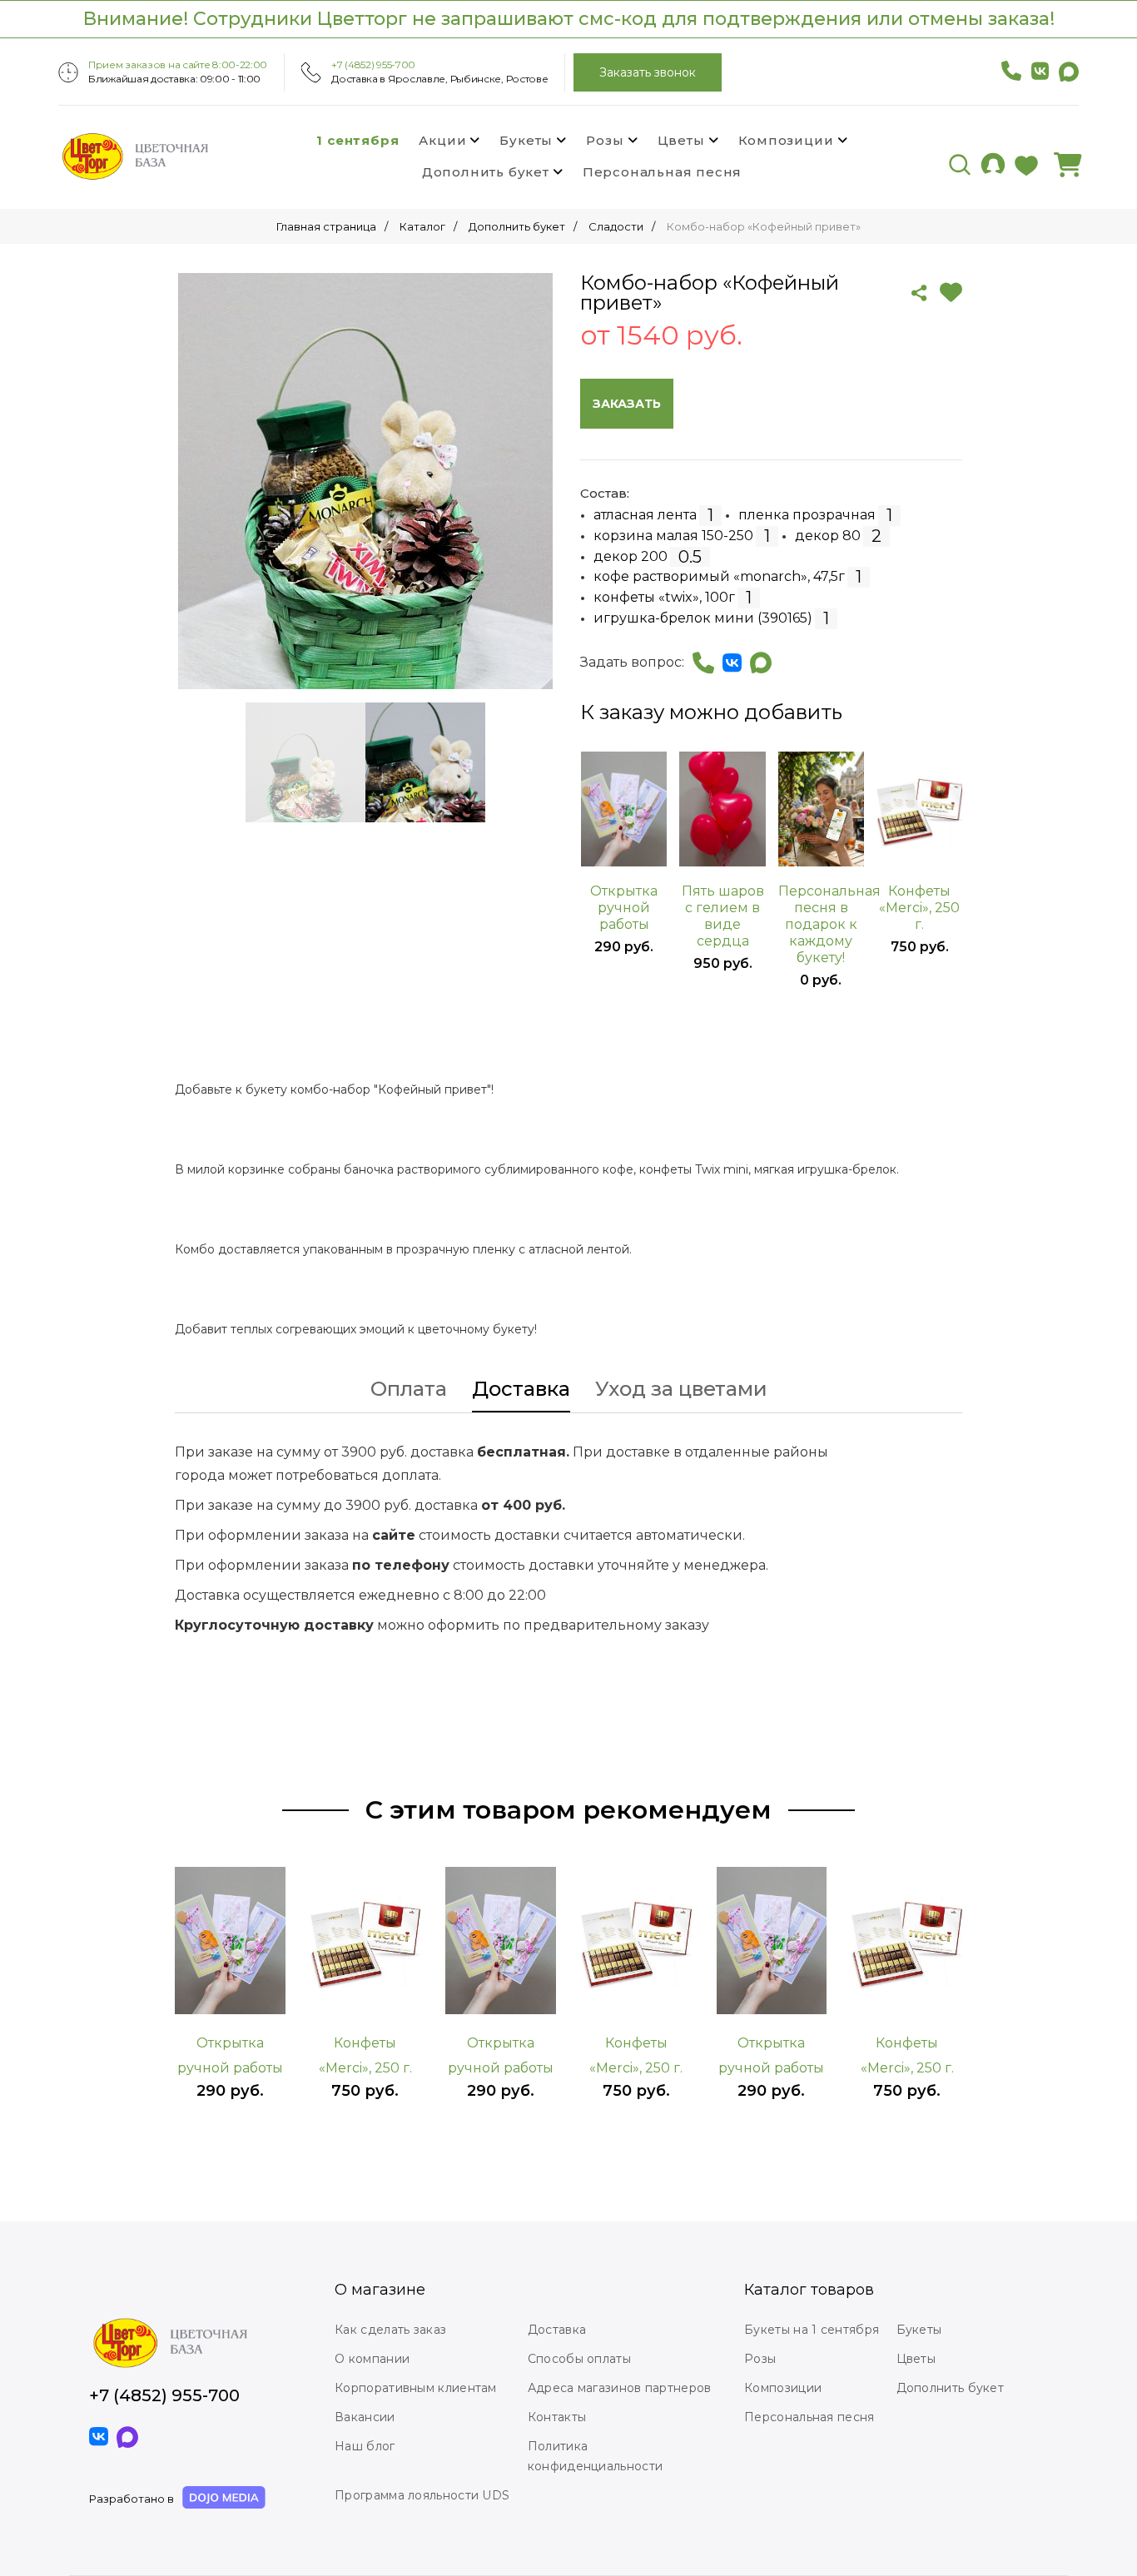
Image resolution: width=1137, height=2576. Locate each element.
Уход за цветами (681, 1390)
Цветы (681, 140)
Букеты (526, 140)
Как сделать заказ (390, 2330)
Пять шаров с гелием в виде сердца (723, 916)
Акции (442, 140)
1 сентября (357, 140)
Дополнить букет (486, 172)
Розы (605, 140)
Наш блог (365, 2446)
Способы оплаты (579, 2359)
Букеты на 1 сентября (812, 2330)
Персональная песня (662, 172)
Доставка (521, 1390)
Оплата (409, 1390)
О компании (372, 2359)
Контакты (557, 2417)
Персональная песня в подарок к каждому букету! (821, 924)
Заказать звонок (648, 72)
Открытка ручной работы (624, 908)
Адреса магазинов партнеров (620, 2388)
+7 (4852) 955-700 (373, 65)
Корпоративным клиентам (416, 2388)
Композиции (786, 140)
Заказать (627, 404)
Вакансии (365, 2417)
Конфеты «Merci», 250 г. (919, 908)
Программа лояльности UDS (422, 2495)
